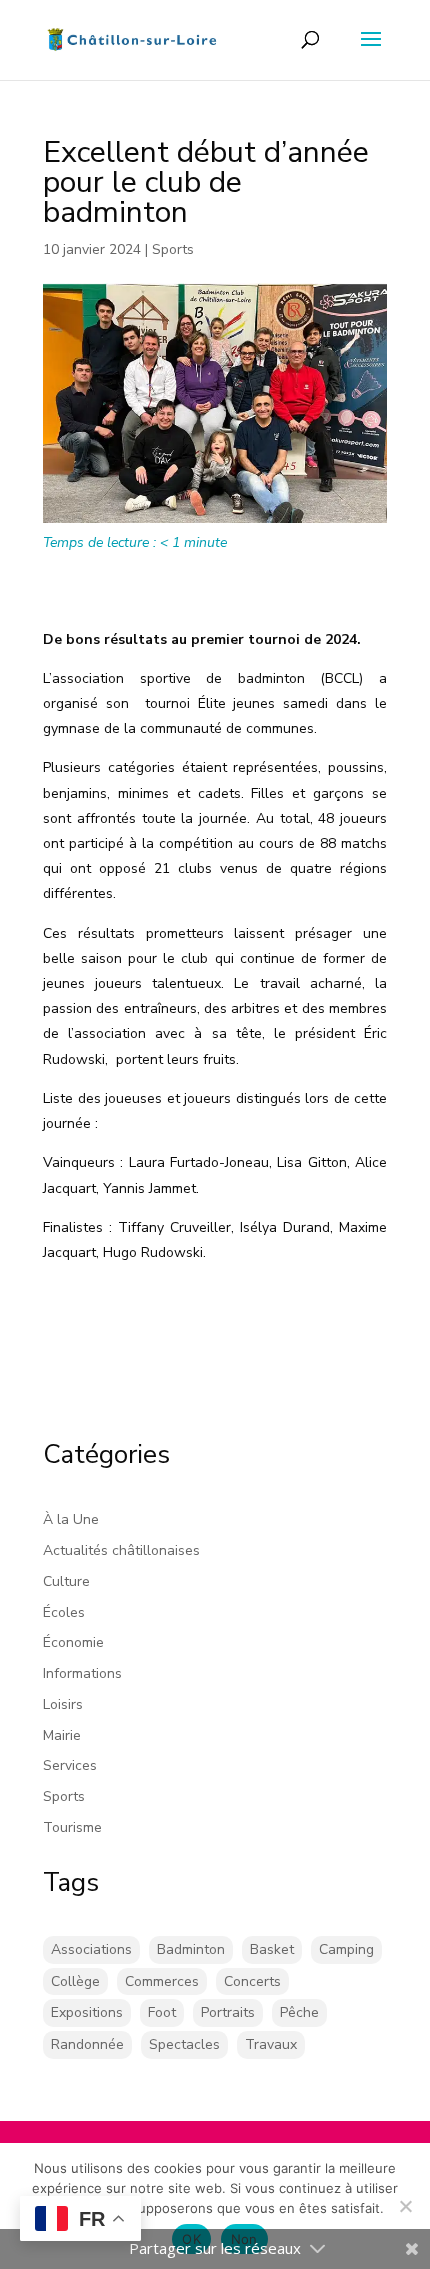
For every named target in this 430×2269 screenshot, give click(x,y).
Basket (272, 1949)
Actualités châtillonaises (121, 1550)
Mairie (62, 1735)
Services (70, 1765)
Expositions (87, 2012)
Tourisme (72, 1827)
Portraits (228, 2012)
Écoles (64, 1612)
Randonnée (87, 2044)
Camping (346, 1949)
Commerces (162, 1981)
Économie (73, 1642)
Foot (162, 2012)
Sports (173, 249)
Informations (82, 1673)
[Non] (405, 2206)
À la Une (71, 1519)
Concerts (252, 1981)
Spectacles (184, 2044)
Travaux (271, 2044)
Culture (66, 1581)
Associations (91, 1949)
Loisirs (63, 1704)
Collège (75, 1981)
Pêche (299, 2012)
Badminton (191, 1949)
